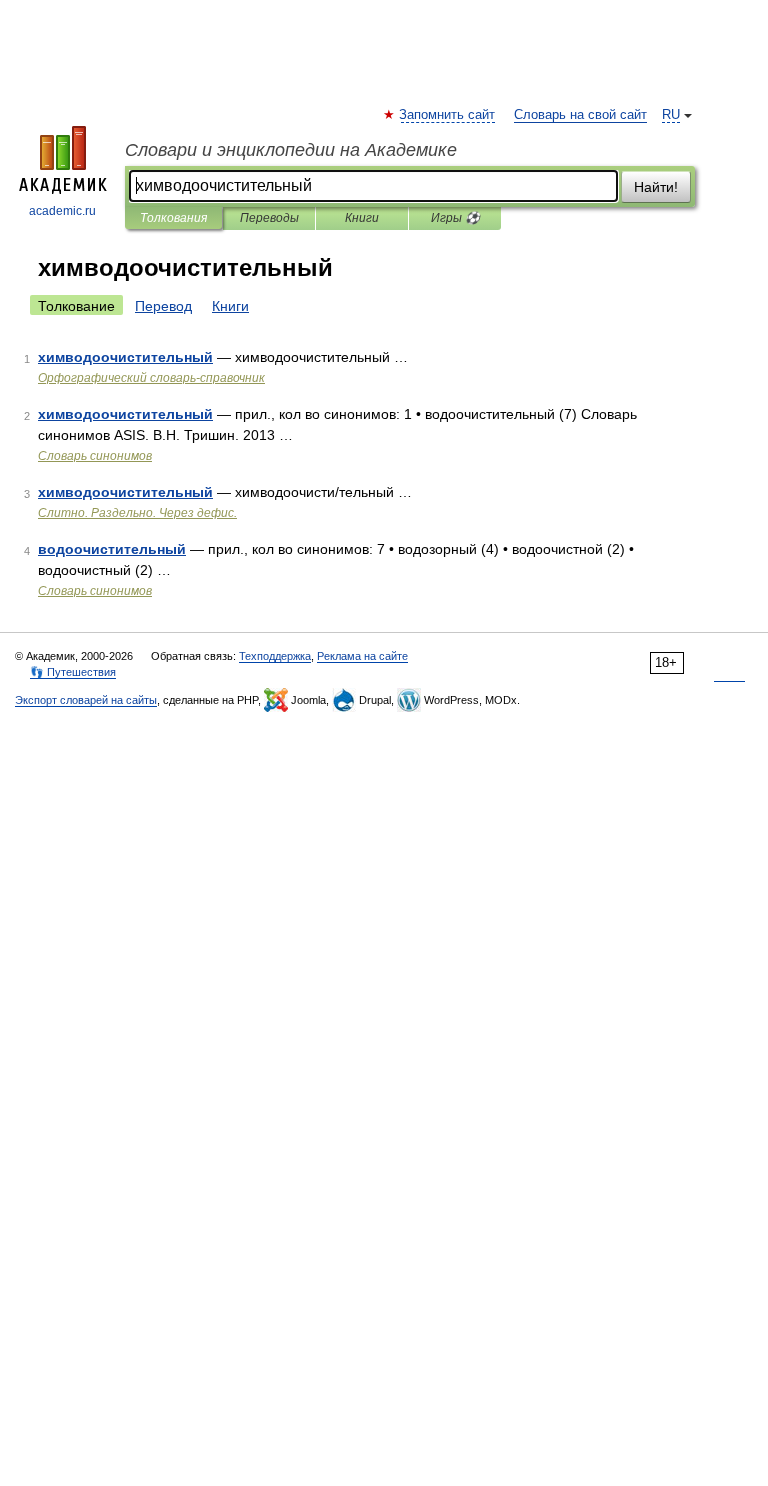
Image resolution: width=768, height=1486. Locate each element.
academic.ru (62, 211)
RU (671, 115)
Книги (362, 218)
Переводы (269, 218)
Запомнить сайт (448, 115)
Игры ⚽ (455, 218)
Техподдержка (275, 656)
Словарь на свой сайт (580, 115)
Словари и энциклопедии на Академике (291, 150)
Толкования (173, 218)
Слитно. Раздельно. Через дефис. (137, 513)
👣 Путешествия (73, 672)
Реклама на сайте (362, 656)
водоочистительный (112, 549)
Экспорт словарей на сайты (86, 700)
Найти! (656, 187)
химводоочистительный (125, 357)
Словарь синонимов (95, 456)
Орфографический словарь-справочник (151, 378)
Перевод (163, 306)
